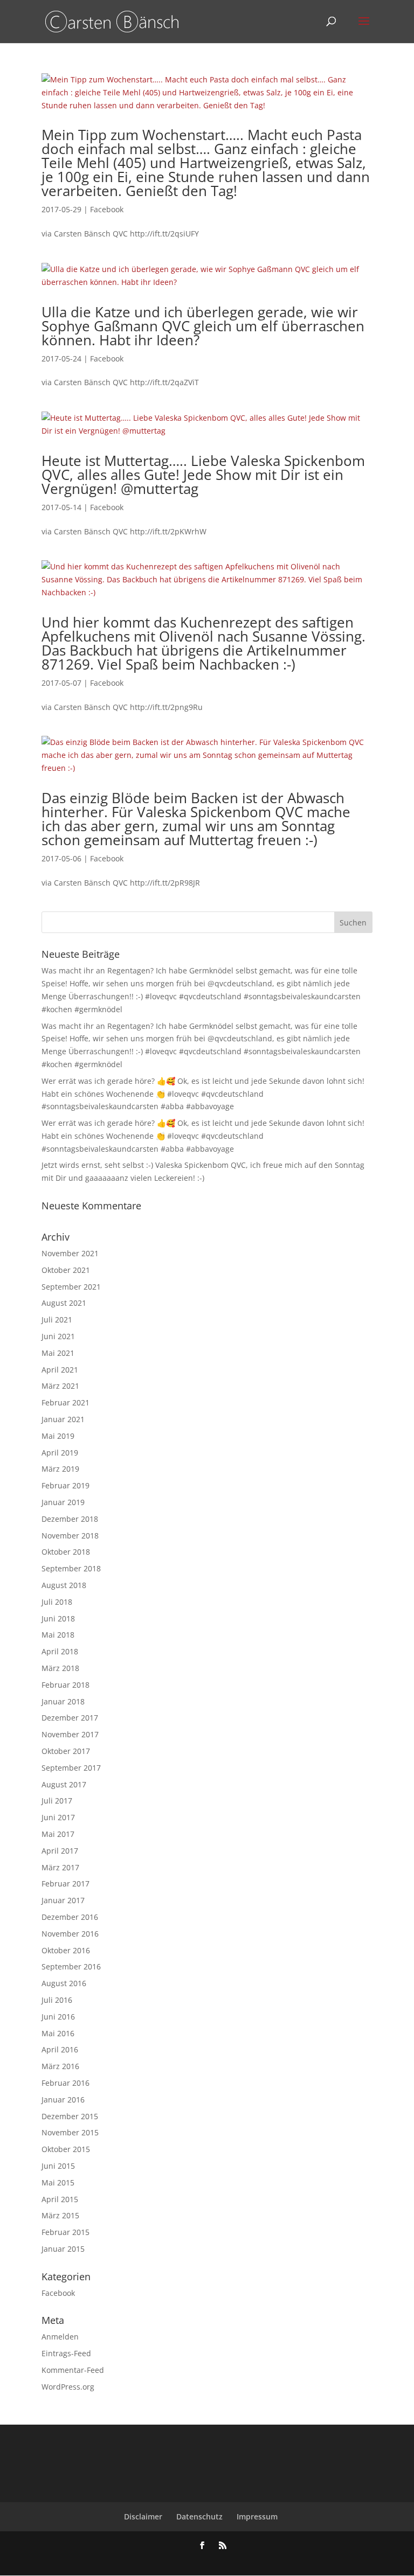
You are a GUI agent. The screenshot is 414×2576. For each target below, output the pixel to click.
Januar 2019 (63, 1502)
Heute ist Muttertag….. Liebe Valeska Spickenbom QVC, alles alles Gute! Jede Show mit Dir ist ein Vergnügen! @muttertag (203, 475)
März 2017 (60, 1867)
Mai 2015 (58, 2182)
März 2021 (60, 1386)
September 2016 (71, 1966)
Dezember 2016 (70, 1917)
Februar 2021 (65, 1402)
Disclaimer (143, 2516)
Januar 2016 (63, 2100)
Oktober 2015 (66, 2149)
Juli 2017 (57, 1801)
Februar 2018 (65, 1685)
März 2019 (60, 1469)
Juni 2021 (58, 1336)
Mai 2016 (58, 2033)
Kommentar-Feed (73, 2370)
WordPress (264, 2561)
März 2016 (60, 2066)
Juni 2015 (58, 2166)
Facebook (107, 209)
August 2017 (64, 1784)
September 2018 (71, 1568)
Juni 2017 (58, 1817)
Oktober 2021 (66, 1270)
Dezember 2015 (70, 2116)
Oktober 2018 (66, 1552)
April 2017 (60, 1851)
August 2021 (64, 1303)
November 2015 (70, 2132)
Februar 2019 (65, 1485)
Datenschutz (199, 2516)
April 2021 (60, 1370)
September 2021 (71, 1287)
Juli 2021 (57, 1320)
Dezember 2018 (70, 1519)
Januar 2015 (63, 2249)
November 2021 (70, 1253)
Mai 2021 (58, 1353)
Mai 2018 (58, 1635)
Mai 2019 (58, 1436)
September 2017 (71, 1768)
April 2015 (60, 2199)
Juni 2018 (58, 1618)
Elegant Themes (189, 2561)
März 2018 (60, 1668)
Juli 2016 (57, 2000)
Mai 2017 (58, 1834)
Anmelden (60, 2337)
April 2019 (60, 1453)
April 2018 (60, 1651)
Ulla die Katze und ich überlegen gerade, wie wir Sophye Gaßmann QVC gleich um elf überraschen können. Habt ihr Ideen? (203, 326)
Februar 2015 (65, 2232)
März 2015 (60, 2215)
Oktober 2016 (66, 1950)
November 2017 (70, 1734)
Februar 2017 (65, 1884)
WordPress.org (68, 2387)
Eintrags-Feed (66, 2353)
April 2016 (60, 2049)
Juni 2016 (58, 2017)
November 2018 (70, 1536)
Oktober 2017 (66, 1751)
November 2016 (70, 1934)
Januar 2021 (63, 1419)
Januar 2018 (63, 1701)
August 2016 (64, 1983)
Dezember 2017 (70, 1718)
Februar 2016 (65, 2083)
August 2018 (64, 1585)
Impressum (257, 2516)
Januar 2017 (63, 1900)
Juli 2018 (57, 1602)
